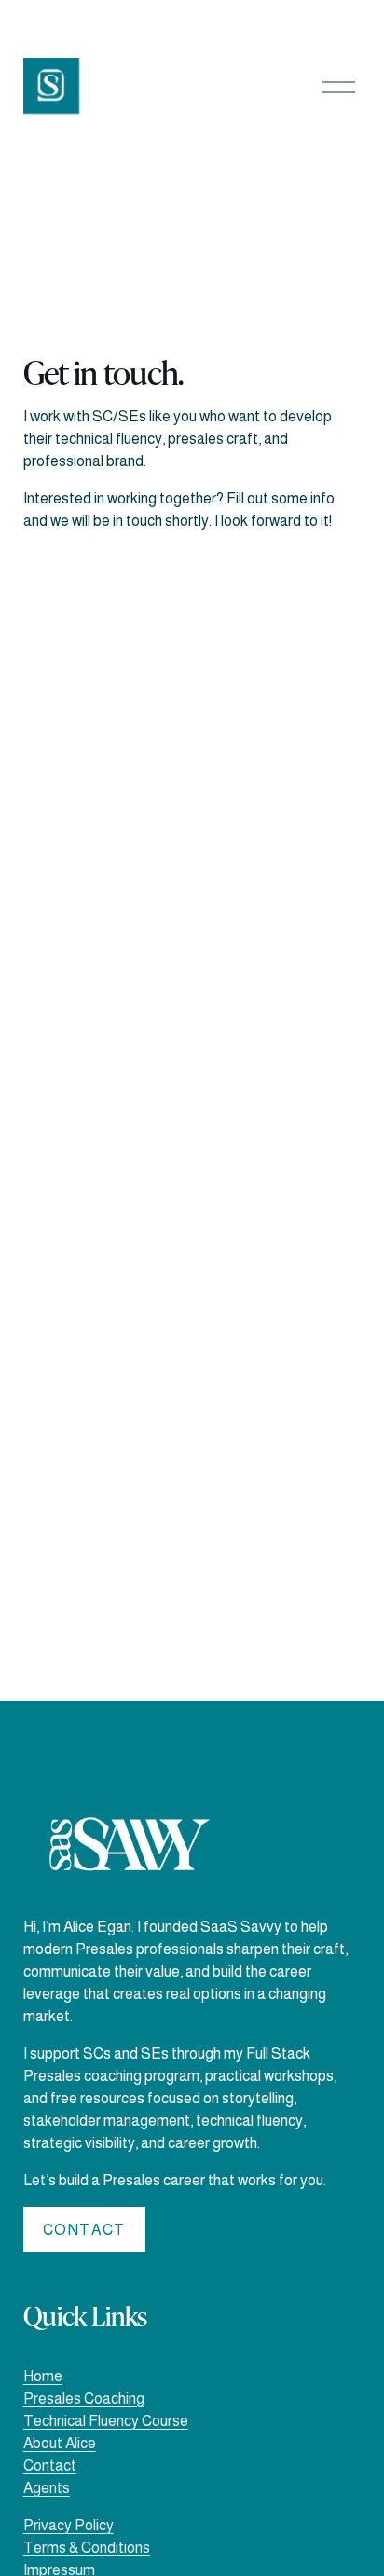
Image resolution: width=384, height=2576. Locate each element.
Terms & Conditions (87, 2548)
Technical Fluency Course (106, 2421)
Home (43, 2376)
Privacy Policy (69, 2525)
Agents (47, 2488)
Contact (84, 2230)
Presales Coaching (84, 2398)
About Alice (60, 2443)
